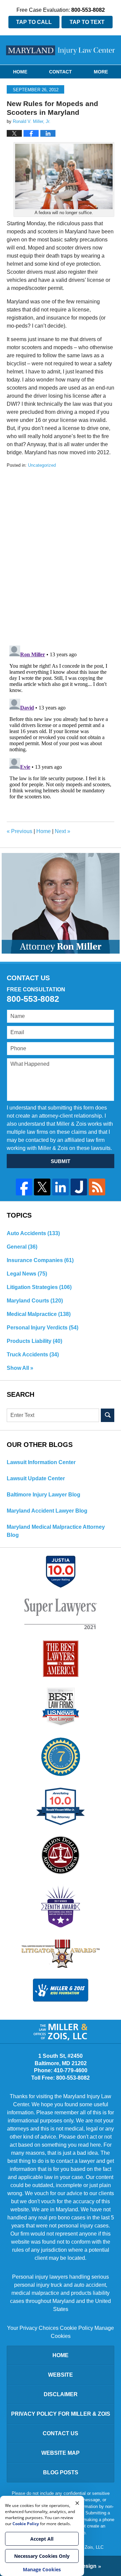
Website (61, 2375)
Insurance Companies (40, 1260)
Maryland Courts (35, 1301)
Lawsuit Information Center (41, 1462)
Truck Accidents (33, 1355)
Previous (19, 831)
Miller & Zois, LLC (86, 2547)
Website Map (61, 2453)
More (101, 72)
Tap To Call (34, 22)
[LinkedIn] (60, 1187)
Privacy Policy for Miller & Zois (61, 2414)
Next (63, 831)
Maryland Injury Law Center (61, 50)
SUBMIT (61, 1161)
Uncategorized (42, 465)
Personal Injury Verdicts (43, 1328)
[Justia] (79, 1187)
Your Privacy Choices (33, 2328)
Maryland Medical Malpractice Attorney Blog (56, 1531)
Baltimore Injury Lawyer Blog (44, 1495)
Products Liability (34, 1341)
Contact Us (61, 2433)
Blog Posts (61, 2472)
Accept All (42, 2539)
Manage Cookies (42, 2569)
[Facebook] (24, 1187)
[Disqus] (61, 553)
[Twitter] (42, 1187)
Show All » (20, 1368)
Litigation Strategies (39, 1287)
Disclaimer (61, 2394)
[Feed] (97, 1187)
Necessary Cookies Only (42, 2556)
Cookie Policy (76, 2328)
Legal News (27, 1274)
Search (108, 1415)
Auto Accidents (33, 1233)
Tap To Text (87, 22)
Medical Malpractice (39, 1314)
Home (20, 72)
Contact (61, 72)
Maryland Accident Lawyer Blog (47, 1511)
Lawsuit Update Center (36, 1478)
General (22, 1247)
